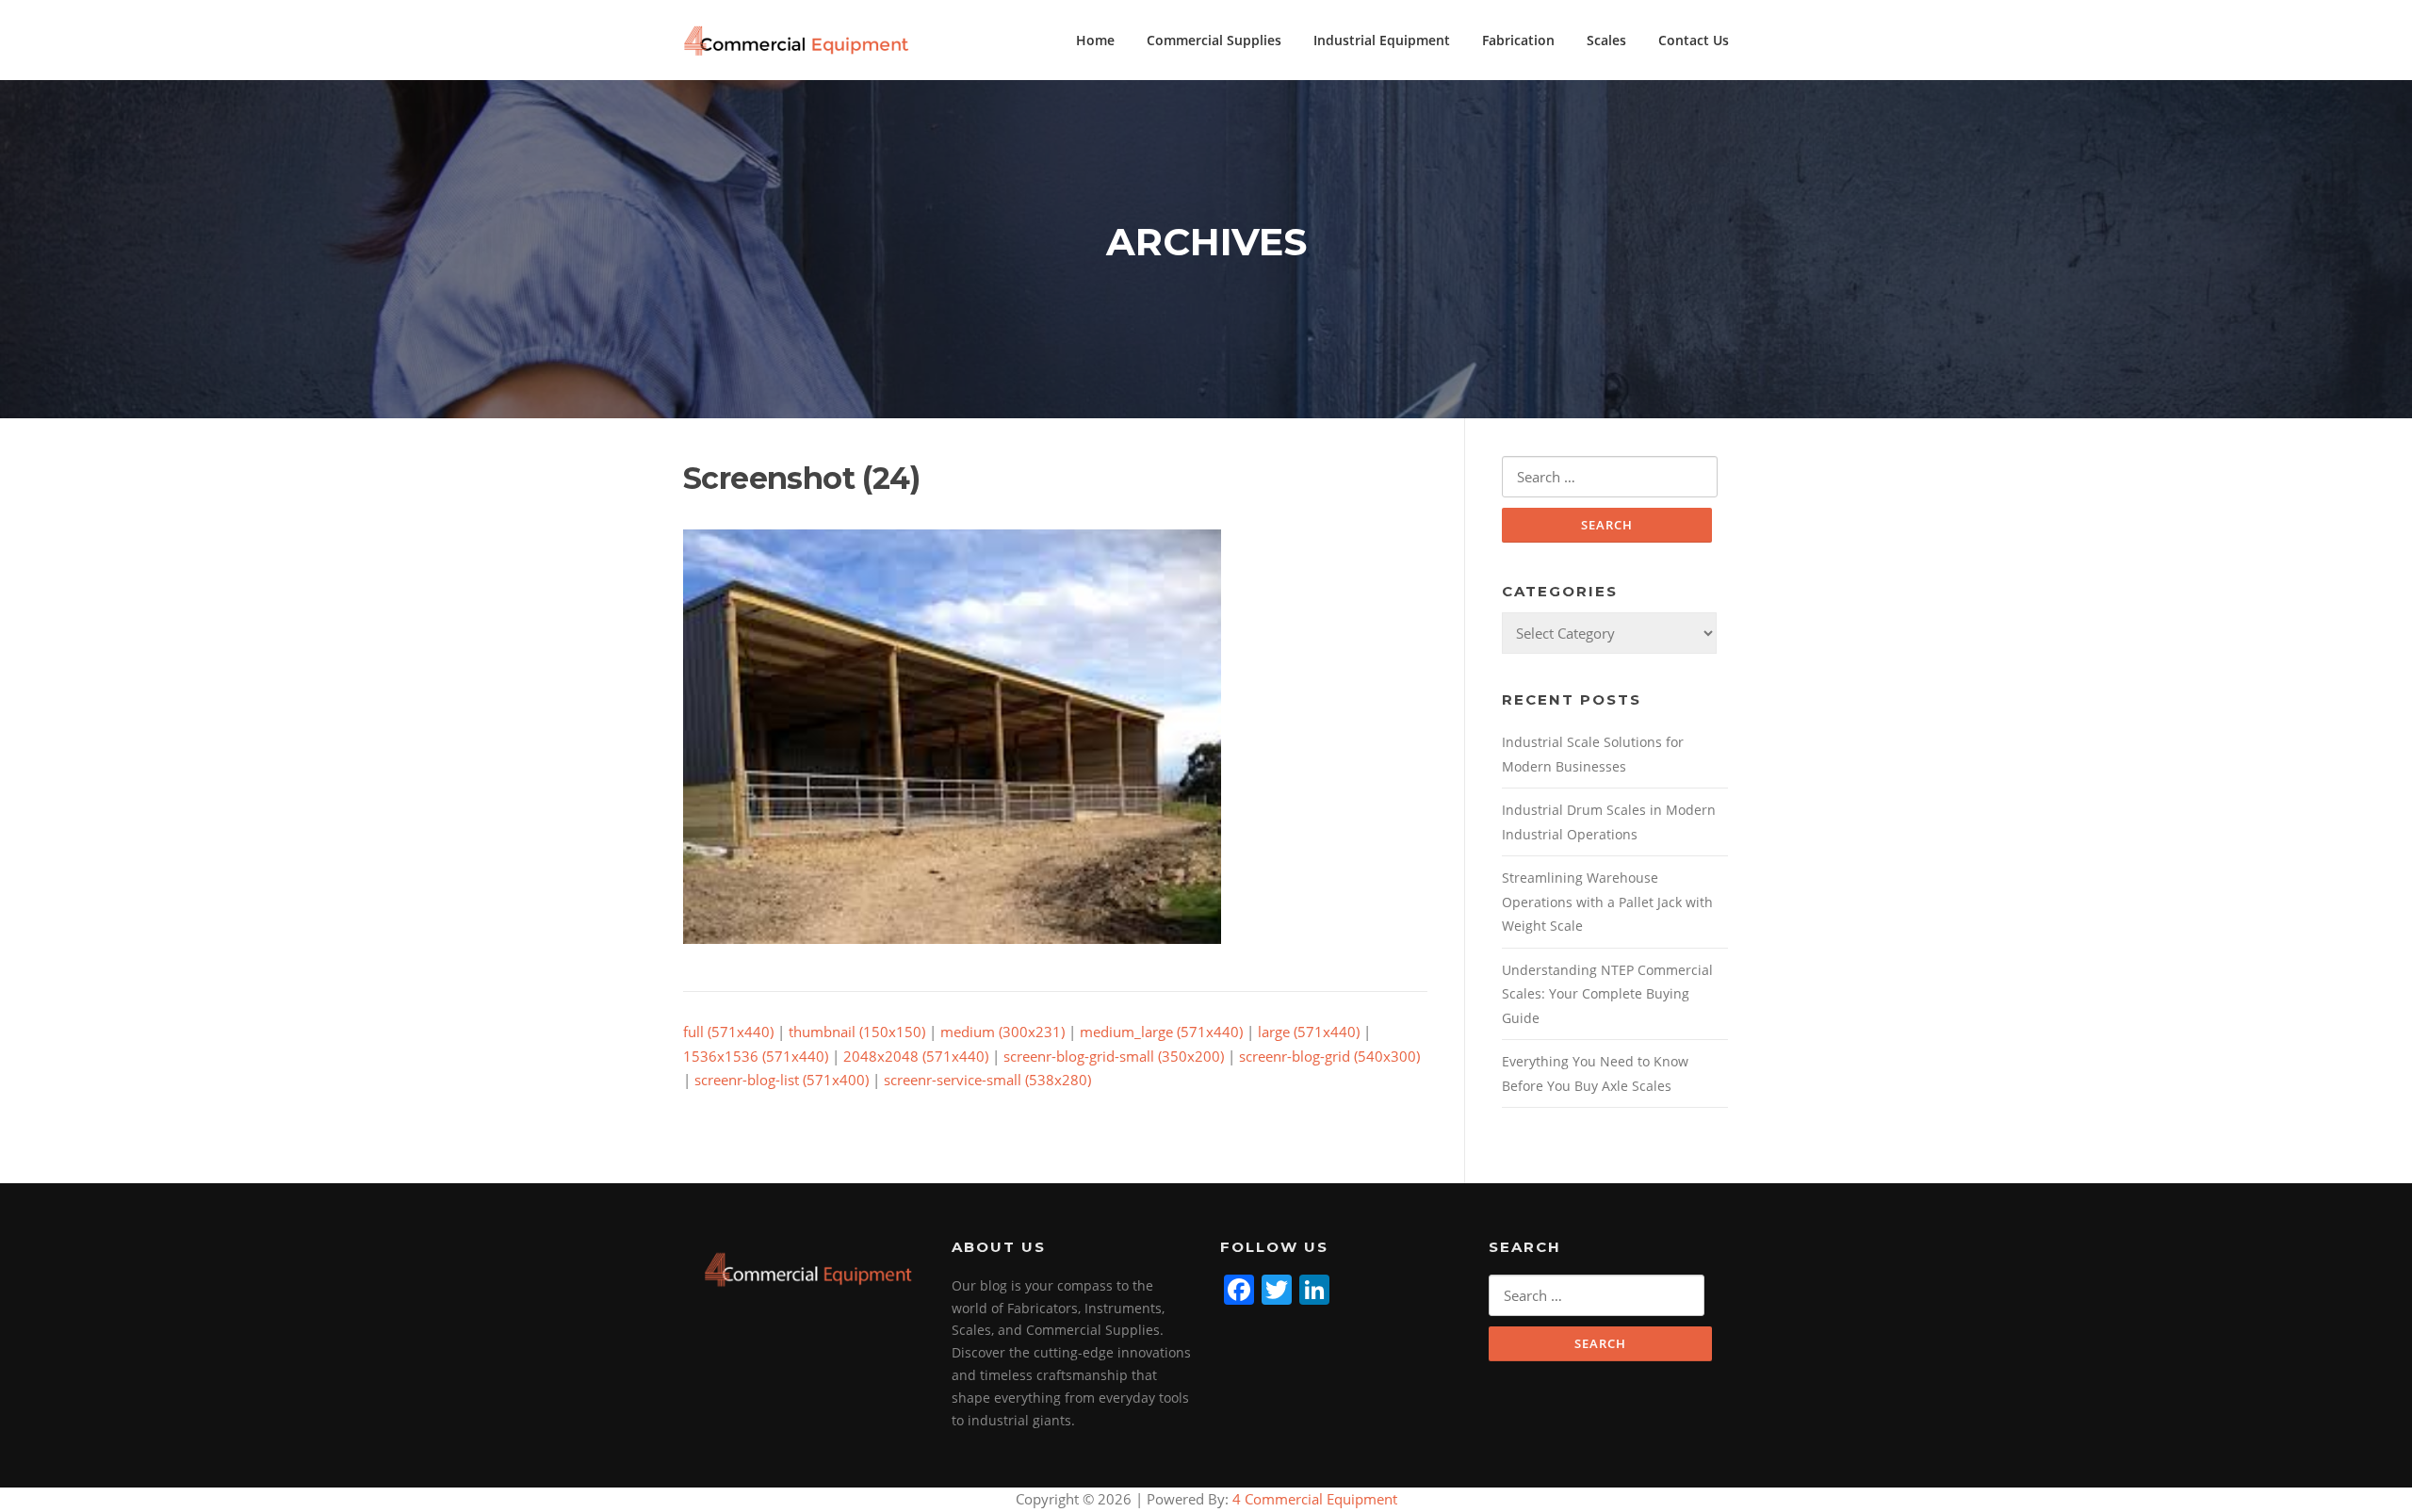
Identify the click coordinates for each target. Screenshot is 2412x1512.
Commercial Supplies (1214, 40)
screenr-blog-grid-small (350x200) (1114, 1056)
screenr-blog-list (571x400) (782, 1080)
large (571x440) (1309, 1032)
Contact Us (1694, 40)
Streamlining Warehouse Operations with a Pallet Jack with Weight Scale (1607, 902)
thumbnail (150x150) (857, 1032)
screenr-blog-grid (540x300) (1329, 1056)
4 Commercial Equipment (1313, 1499)
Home (1095, 40)
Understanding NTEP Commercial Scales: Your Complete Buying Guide (1607, 994)
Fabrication (1518, 40)
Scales (1606, 40)
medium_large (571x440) (1161, 1032)
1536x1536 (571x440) (756, 1056)
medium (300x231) (1002, 1032)
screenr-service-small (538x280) (987, 1080)
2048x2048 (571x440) (916, 1056)
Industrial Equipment (1382, 40)
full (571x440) (728, 1032)
